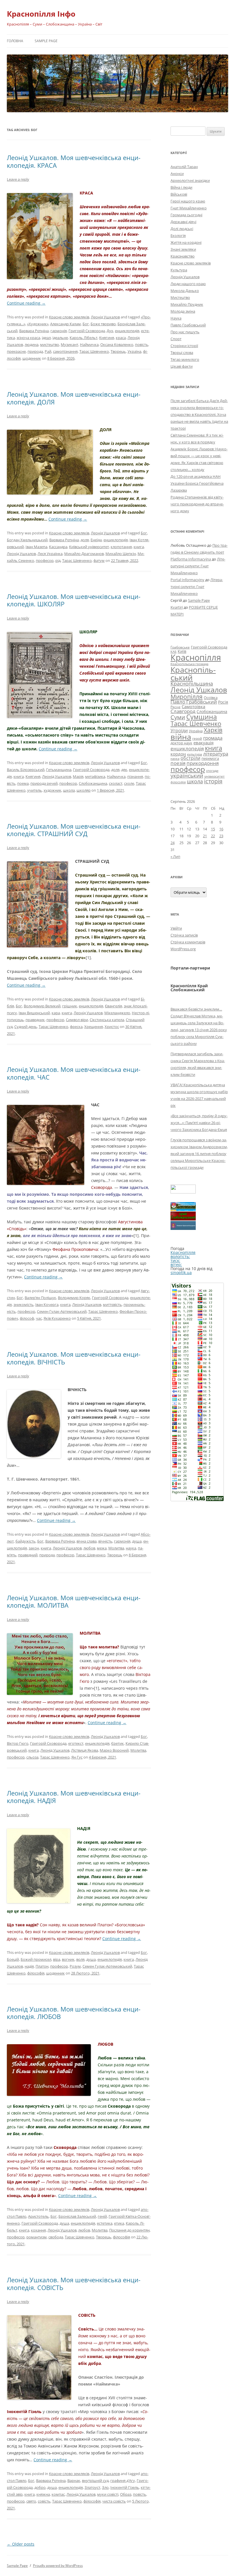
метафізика (95, 776)
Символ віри (77, 1020)
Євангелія (113, 1006)
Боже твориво (103, 324)
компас (58, 2494)
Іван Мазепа (36, 547)
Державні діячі (183, 222)
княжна (43, 2494)
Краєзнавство (183, 256)
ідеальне (60, 338)
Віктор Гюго (18, 1743)
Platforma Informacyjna (191, 559)
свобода (56, 2237)
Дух (110, 331)
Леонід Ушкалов (105, 317)
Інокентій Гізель (125, 2487)
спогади (212, 771)
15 (213, 829)
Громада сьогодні (186, 215)
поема (23, 783)
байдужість (26, 1541)
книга (139, 547)
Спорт (176, 339)
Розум (75, 1966)
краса (121, 338)
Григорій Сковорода (87, 331)
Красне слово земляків (69, 317)
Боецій (13, 1959)
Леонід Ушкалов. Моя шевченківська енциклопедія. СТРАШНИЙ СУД (74, 830)
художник (52, 790)
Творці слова (182, 353)
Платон (42, 1966)
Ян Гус (77, 1757)
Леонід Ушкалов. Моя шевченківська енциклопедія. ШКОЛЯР (74, 600)
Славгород (183, 711)
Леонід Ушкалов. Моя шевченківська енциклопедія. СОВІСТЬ (74, 2283)
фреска (76, 1027)
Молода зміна (183, 311)
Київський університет (89, 547)
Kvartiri (177, 607)
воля (80, 1959)
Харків (213, 730)
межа (102, 1548)
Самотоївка (193, 706)
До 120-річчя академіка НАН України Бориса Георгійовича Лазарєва (197, 483)
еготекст (76, 1743)
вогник (68, 1959)
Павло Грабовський (188, 325)
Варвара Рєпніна (34, 331)
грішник (70, 1006)
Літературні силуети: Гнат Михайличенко (198, 566)
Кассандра (58, 547)
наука (131, 1548)
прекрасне (16, 351)
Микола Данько (185, 291)
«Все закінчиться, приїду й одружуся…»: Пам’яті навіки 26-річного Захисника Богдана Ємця (199, 1123)
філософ (27, 1318)
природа (35, 351)
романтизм (37, 2237)
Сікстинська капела (107, 1020)
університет (215, 776)
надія (29, 1966)
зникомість (23, 1304)
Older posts (21, 2544)
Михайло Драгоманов (84, 554)
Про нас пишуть (185, 332)
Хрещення (94, 1027)
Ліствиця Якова (85, 1750)
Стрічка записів (184, 935)
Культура (179, 270)
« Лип (175, 856)
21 (205, 836)
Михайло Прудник (187, 304)
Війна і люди (181, 187)
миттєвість (112, 1304)
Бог (86, 324)
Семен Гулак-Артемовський (62, 1311)
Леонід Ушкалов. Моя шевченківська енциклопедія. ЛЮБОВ (74, 2013)
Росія (223, 702)
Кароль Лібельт (84, 338)
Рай (48, 351)
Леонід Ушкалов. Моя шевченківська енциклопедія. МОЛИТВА (74, 1601)
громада (213, 738)
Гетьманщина (59, 770)
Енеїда (96, 540)
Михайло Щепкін (121, 554)
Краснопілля (196, 657)
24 (173, 843)
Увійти (176, 928)
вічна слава (87, 1541)
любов (89, 1548)
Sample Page (46, 41)
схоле (129, 783)
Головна (15, 41)
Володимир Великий (42, 1006)
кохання (38, 2230)
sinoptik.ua (181, 1273)
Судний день (26, 1027)
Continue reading (26, 303)
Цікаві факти (182, 366)
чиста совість (114, 2501)
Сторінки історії (184, 346)
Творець (118, 351)
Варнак (74, 2480)
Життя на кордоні (186, 242)
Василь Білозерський (26, 770)
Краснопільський (193, 673)
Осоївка (211, 698)
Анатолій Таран (184, 167)
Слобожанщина (93, 783)
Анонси (177, 174)
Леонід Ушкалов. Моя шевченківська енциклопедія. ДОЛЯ (74, 398)
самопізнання (65, 351)
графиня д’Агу (123, 2480)
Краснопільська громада (189, 664)
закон (34, 1548)
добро (40, 2487)
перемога (210, 758)
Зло (105, 2487)
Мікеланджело (117, 1013)
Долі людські (182, 229)
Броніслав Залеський (77, 2216)
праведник (35, 1020)
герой (197, 738)
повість (142, 344)
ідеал (46, 338)
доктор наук (181, 743)
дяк (124, 770)
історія (213, 781)
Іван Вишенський (34, 1013)
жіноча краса (28, 338)
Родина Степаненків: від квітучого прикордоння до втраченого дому (197, 504)
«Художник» (38, 324)
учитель (35, 790)
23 (221, 836)
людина (32, 344)
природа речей (44, 783)
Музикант (69, 344)
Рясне (176, 707)
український (187, 776)
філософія (36, 1973)
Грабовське (180, 647)
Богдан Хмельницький (27, 540)
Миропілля (187, 697)
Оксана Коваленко (117, 344)
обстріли (190, 758)
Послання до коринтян (129, 2230)
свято (31, 2501)
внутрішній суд (95, 2480)
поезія (178, 763)
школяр (84, 790)
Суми (178, 717)
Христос (112, 1027)
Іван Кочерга (47, 1304)
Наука (176, 318)
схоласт (116, 783)
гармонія (59, 331)
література (216, 753)
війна (181, 737)
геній (102, 2216)
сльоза (32, 1757)
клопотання (121, 547)
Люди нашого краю (188, 284)
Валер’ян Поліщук (40, 1298)
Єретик (117, 1743)
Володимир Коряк (74, 1298)
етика (119, 2223)
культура (195, 754)
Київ (182, 651)
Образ (126, 2494)
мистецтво (50, 344)
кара (56, 1013)
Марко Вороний (114, 1750)
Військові (179, 194)
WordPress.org (183, 949)
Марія (78, 776)
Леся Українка (50, 554)
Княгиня (107, 338)
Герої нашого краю (188, 201)
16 (221, 829)
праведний (28, 1555)
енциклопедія (127, 331)
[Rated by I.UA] (183, 1192)
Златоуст (92, 2487)
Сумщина (202, 717)
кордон (178, 754)
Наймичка (89, 344)
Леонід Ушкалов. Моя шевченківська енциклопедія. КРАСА (74, 161)
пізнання (135, 776)
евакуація (203, 743)
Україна (134, 351)
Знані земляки (183, 249)
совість (44, 2501)
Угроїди (179, 731)
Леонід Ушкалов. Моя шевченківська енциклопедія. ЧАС (74, 1073)
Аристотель (38, 2216)
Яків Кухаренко (57, 1318)
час (39, 1318)
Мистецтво (180, 297)
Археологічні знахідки (190, 180)
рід (58, 560)
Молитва (116, 1548)
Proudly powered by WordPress (58, 2566)
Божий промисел (36, 1959)
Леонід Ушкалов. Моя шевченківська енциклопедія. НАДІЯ (74, 1797)
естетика (105, 2223)
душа (137, 1541)
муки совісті (108, 2494)
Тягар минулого (185, 359)
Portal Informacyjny (187, 580)
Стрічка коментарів (188, 942)
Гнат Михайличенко (189, 208)
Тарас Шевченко (94, 351)
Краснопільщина (192, 684)
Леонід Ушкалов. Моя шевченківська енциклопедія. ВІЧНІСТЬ (74, 1358)
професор (45, 560)
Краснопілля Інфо (41, 14)
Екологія (178, 235)
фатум (99, 560)
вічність (105, 1541)
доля (85, 540)
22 (213, 836)
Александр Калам (65, 324)
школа (69, 790)
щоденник (32, 358)
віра (57, 1959)
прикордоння (203, 763)
